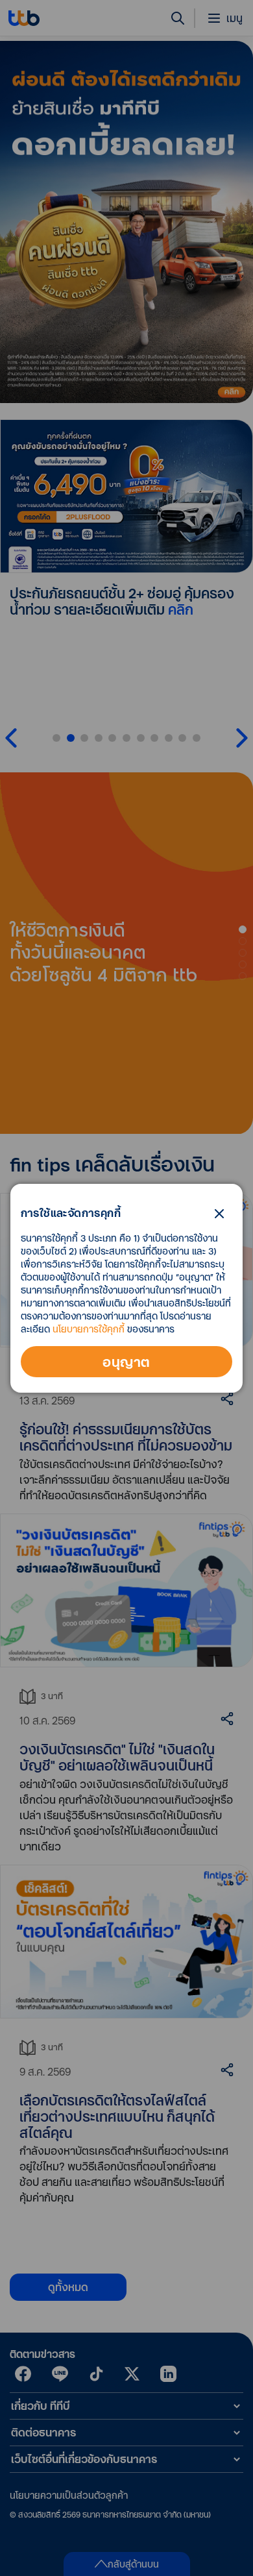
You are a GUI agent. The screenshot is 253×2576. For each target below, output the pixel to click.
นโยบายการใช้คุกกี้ (89, 1329)
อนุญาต (126, 1362)
